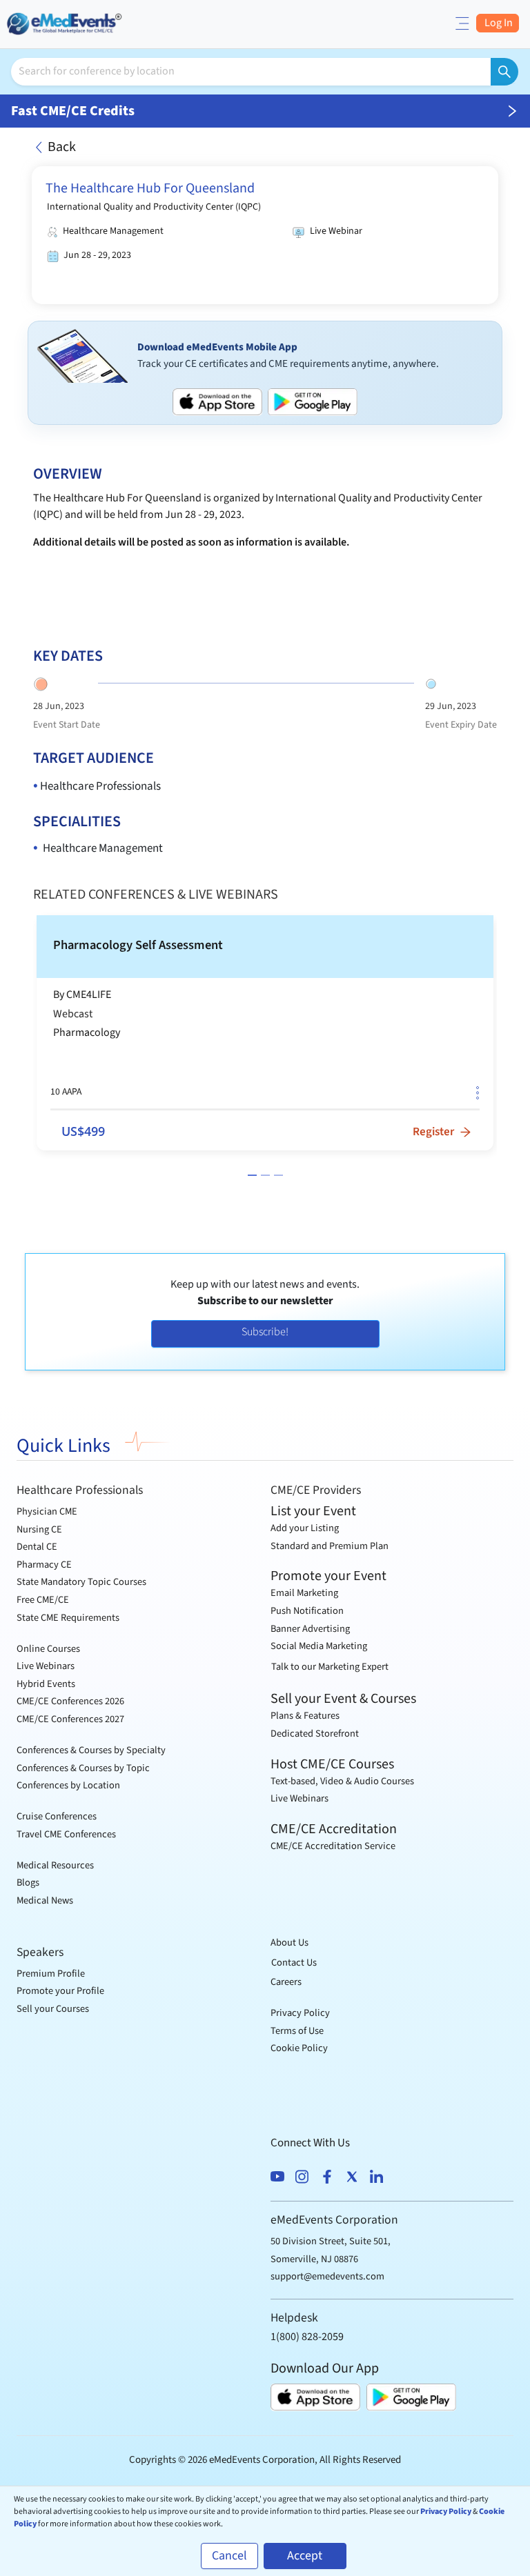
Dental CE (37, 1547)
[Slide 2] (265, 1175)
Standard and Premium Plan (330, 1546)
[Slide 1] (252, 1175)
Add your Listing (305, 1528)
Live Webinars (46, 1666)
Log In (498, 23)
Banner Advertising (310, 1629)
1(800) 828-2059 (307, 2337)
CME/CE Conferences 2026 (70, 1701)
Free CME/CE (43, 1600)
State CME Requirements (68, 1618)
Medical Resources (55, 1865)
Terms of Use (297, 2031)
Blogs (28, 1883)
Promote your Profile (60, 1991)
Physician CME (47, 1511)
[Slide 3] (278, 1175)
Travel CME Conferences (66, 1834)
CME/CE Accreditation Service (333, 1846)
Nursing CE (39, 1529)
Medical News (45, 1900)
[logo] (66, 22)
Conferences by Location (68, 1785)
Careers (286, 1982)
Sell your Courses (53, 2009)
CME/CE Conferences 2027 (70, 1719)
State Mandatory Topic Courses (81, 1582)
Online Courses (48, 1649)
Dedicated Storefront (315, 1734)
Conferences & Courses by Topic (83, 1768)
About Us (289, 1943)
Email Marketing (304, 1593)
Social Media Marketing (319, 1646)
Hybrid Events (46, 1684)
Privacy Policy (300, 2013)
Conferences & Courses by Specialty (91, 1750)
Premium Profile (51, 1974)
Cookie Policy (299, 2048)
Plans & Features (305, 1716)
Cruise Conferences (57, 1816)
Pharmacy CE (44, 1565)
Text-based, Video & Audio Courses (342, 1781)
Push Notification (307, 1611)
